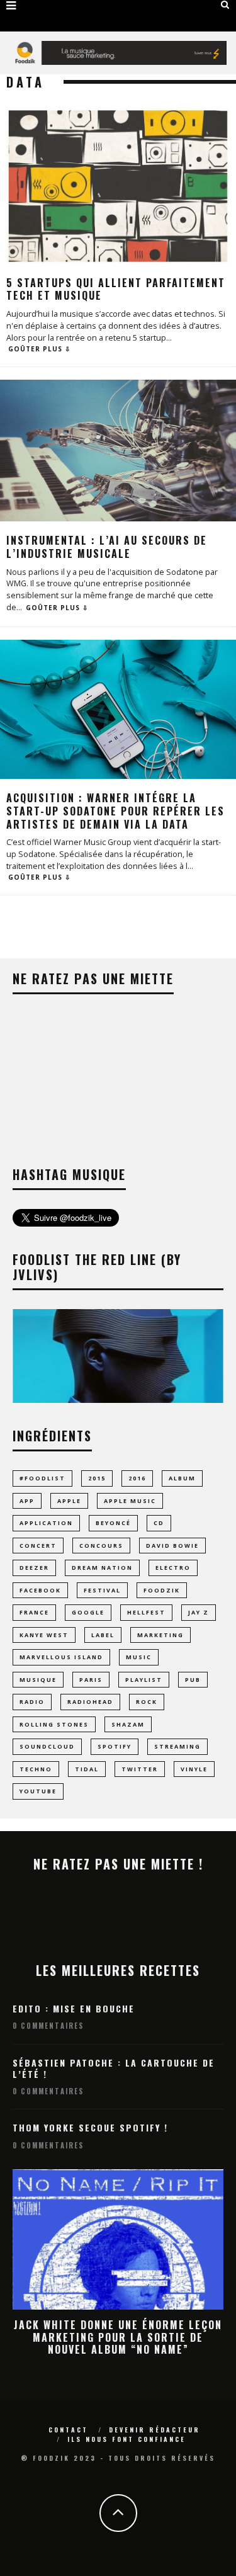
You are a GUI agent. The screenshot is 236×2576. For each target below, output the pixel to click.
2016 (137, 1478)
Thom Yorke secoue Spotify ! (90, 2127)
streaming (177, 1746)
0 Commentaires (48, 2026)
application (46, 1523)
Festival (102, 1590)
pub (193, 1680)
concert (38, 1546)
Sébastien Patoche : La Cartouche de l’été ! (114, 2068)
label (103, 1635)
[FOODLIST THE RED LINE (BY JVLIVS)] (118, 1399)
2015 (97, 1478)
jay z (199, 1612)
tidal (87, 1769)
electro (173, 1568)
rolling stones (54, 1724)
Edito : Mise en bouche (74, 2008)
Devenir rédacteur (155, 2430)
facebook (40, 1590)
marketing (160, 1635)
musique (38, 1680)
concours (101, 1546)
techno (36, 1769)
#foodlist (42, 1478)
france (34, 1612)
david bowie (172, 1546)
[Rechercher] (225, 4)
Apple (69, 1501)
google (88, 1612)
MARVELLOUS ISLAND (61, 1657)
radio (32, 1702)
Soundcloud (47, 1746)
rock (147, 1702)
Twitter (140, 1769)
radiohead (90, 1702)
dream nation (102, 1568)
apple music (130, 1501)
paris (91, 1680)
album (182, 1478)
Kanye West (44, 1635)
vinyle (194, 1769)
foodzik (162, 1590)
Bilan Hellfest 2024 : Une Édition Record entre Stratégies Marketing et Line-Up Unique (118, 2337)
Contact (68, 2430)
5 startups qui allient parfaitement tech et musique (116, 289)
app (27, 1501)
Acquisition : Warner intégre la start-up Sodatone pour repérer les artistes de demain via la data (115, 811)
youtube (38, 1791)
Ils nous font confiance (126, 2439)
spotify (115, 1746)
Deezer (34, 1568)
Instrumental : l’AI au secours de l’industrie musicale (107, 547)
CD (159, 1523)
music (139, 1657)
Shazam (128, 1724)
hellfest (146, 1612)
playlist (144, 1680)
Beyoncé (113, 1523)
